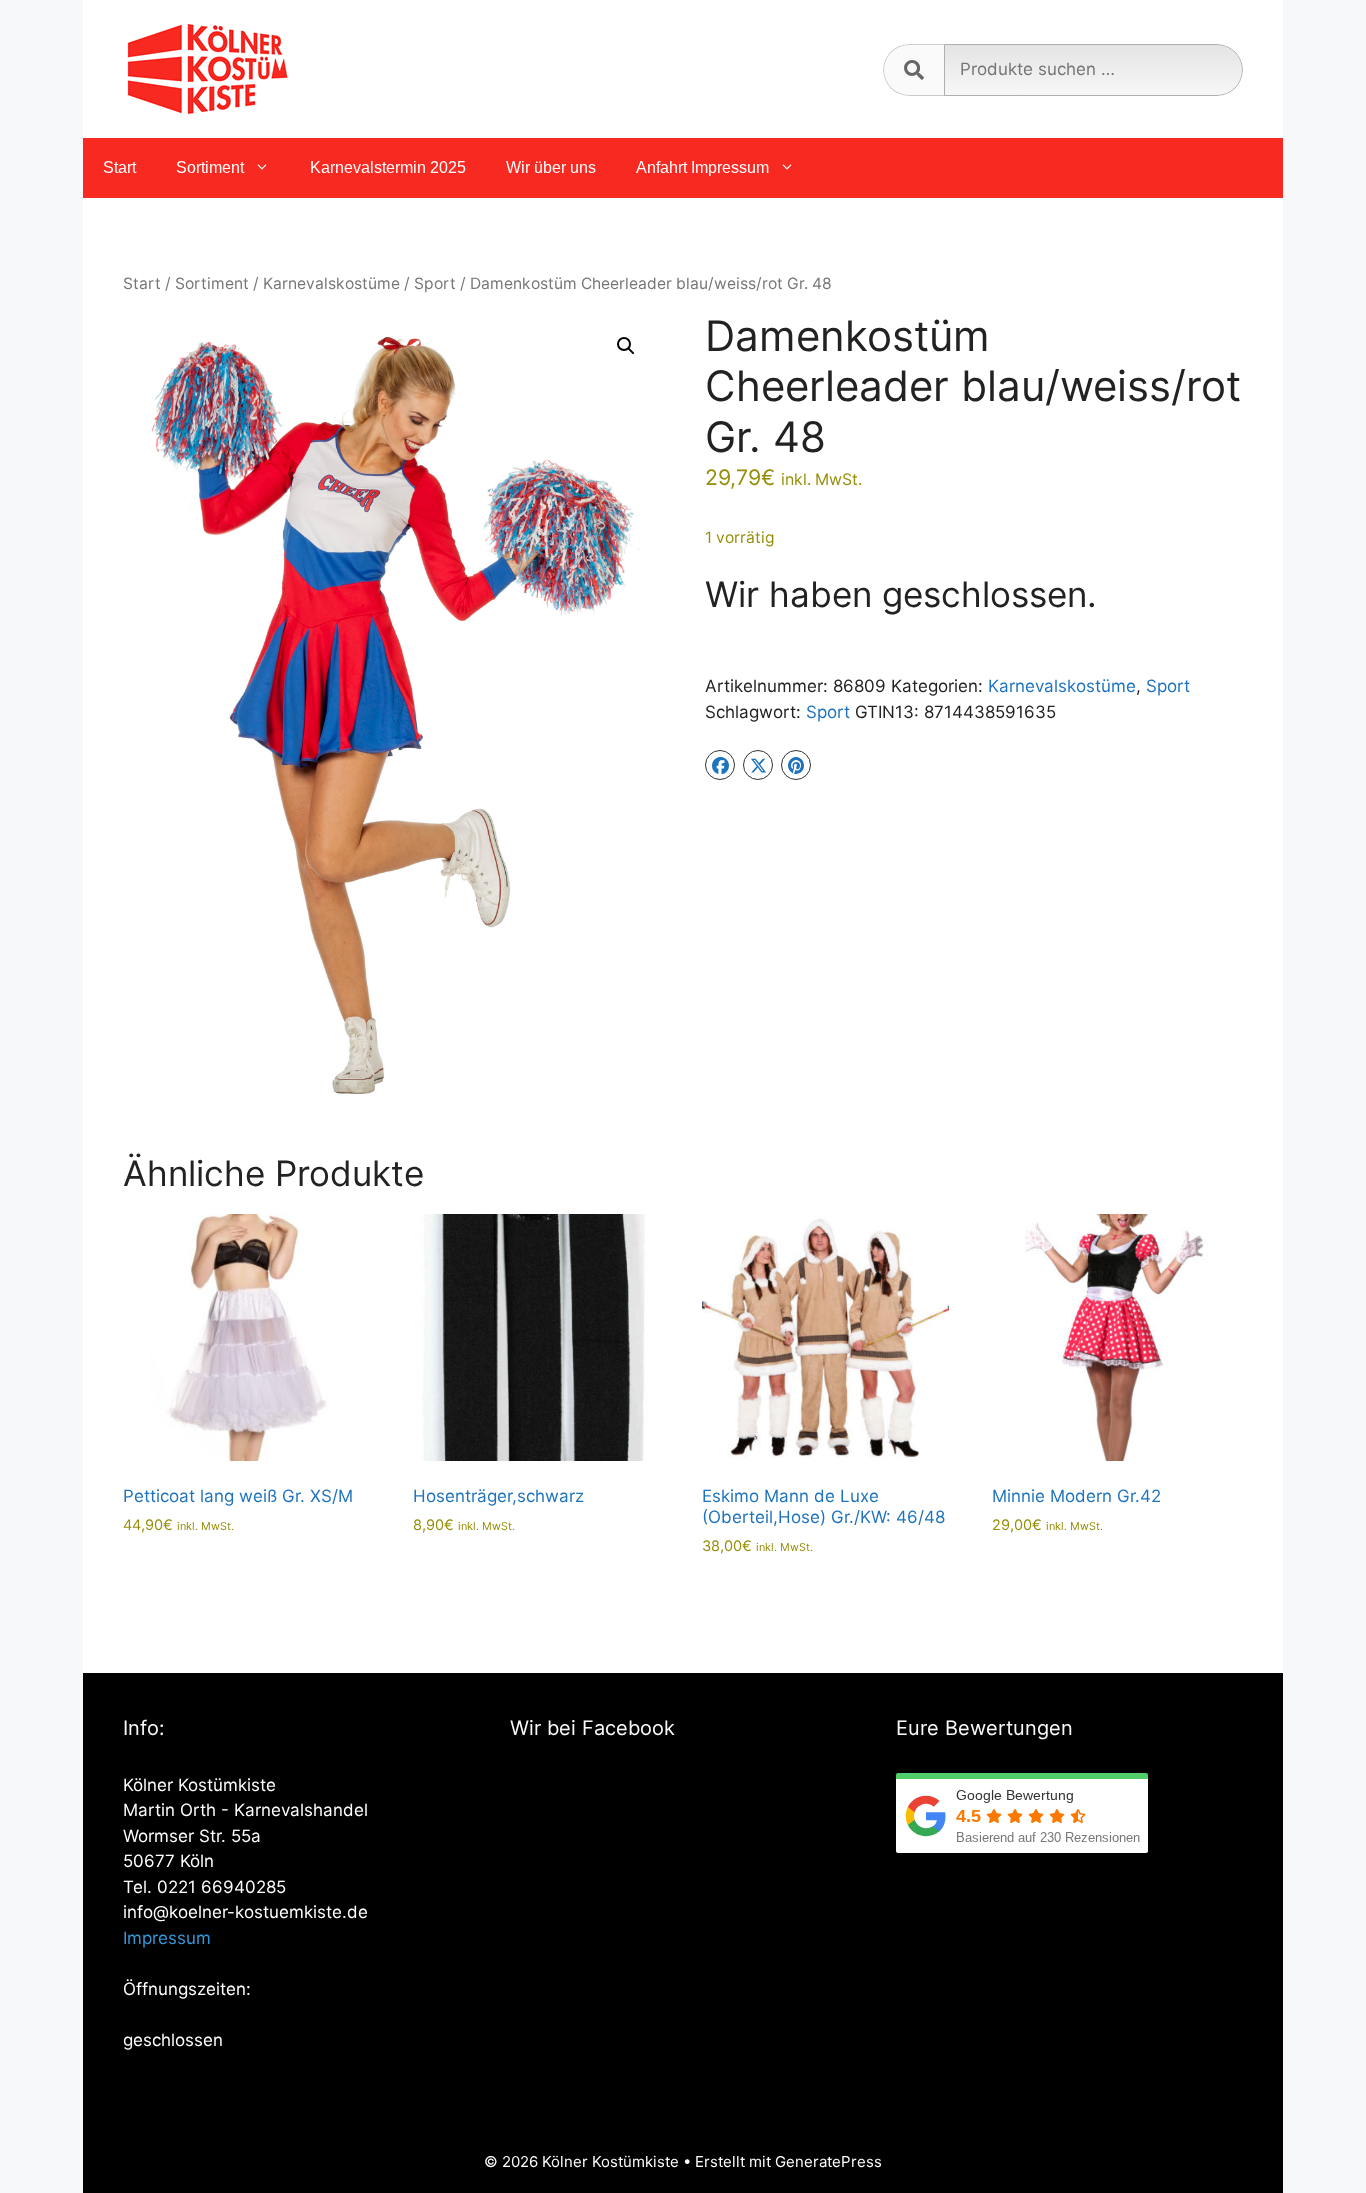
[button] (626, 346)
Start (119, 167)
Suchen (913, 70)
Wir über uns (551, 167)
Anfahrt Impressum (702, 167)
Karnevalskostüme (331, 283)
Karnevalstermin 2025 (388, 167)
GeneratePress (828, 2161)
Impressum (167, 1938)
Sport (435, 283)
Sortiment (210, 167)
